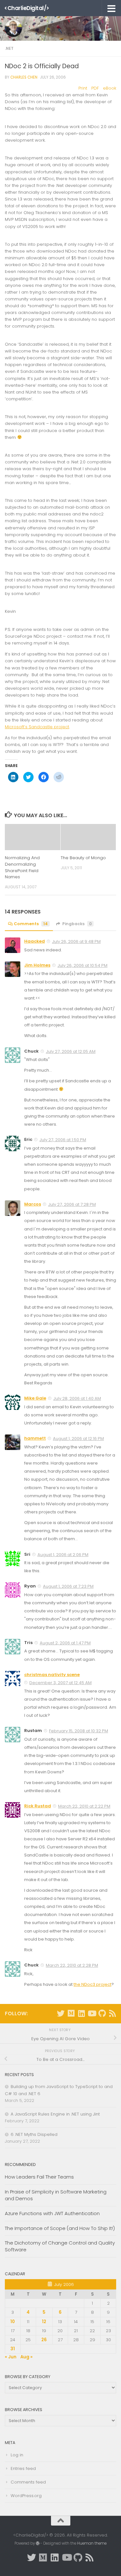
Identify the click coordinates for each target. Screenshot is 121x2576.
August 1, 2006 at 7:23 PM (68, 1586)
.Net (9, 48)
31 (13, 2349)
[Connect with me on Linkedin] (81, 2013)
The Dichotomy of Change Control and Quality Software (60, 2246)
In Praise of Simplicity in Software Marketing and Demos (56, 2195)
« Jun (11, 2357)
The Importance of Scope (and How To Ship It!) (60, 2228)
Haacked (35, 941)
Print (83, 88)
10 (13, 2322)
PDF (95, 88)
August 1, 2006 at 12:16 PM (78, 1439)
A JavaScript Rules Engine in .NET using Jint (55, 2114)
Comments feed (28, 2482)
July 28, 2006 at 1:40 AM (77, 1398)
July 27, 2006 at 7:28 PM (72, 1204)
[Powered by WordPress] (38, 2543)
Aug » (26, 2357)
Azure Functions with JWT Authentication (52, 2213)
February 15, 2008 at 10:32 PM (79, 1731)
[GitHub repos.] (102, 2013)
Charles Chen (24, 77)
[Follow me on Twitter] (61, 2013)
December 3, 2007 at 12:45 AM (60, 1683)
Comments (31, 924)
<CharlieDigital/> (27, 8)
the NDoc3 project (92, 1984)
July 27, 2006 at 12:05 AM (71, 1051)
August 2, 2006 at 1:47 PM (65, 1643)
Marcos (33, 1204)
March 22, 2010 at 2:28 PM (72, 1965)
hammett (35, 1438)
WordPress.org (26, 2496)
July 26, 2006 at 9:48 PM (76, 942)
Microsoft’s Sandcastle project (37, 727)
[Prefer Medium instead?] (71, 2013)
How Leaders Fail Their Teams (39, 2177)
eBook (110, 88)
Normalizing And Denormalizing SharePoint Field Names (22, 867)
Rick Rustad (38, 1806)
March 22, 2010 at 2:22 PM (84, 1806)
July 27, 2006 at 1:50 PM (63, 1140)
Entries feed (23, 2468)
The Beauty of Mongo (83, 858)
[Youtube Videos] (92, 2013)
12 (44, 2322)
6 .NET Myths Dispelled (34, 2134)
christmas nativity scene (52, 1675)
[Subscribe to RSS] (112, 2013)
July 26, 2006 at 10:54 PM (82, 965)
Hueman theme (92, 2543)
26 (44, 2340)
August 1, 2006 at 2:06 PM (63, 1555)
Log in (17, 2455)
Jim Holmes (37, 965)
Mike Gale (35, 1398)
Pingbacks (77, 924)
